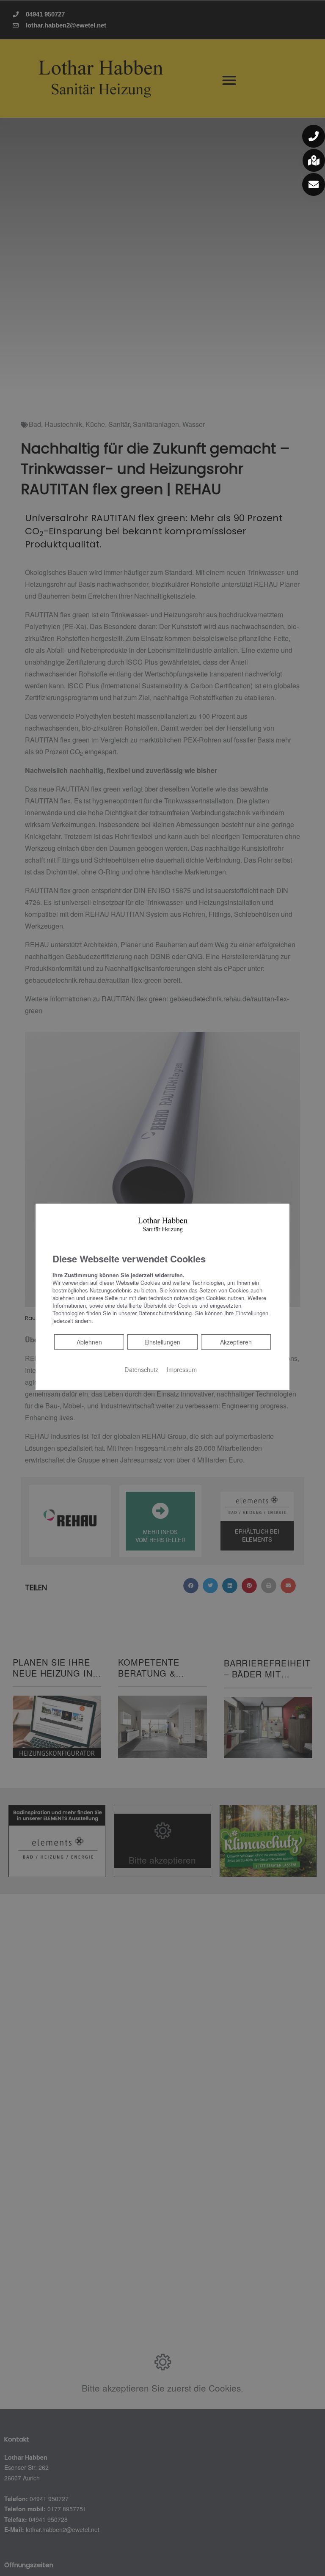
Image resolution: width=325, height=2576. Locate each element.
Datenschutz (141, 1369)
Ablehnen (89, 1342)
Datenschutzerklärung (165, 1313)
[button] (314, 136)
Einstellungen (162, 1342)
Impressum (182, 1369)
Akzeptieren (236, 1342)
